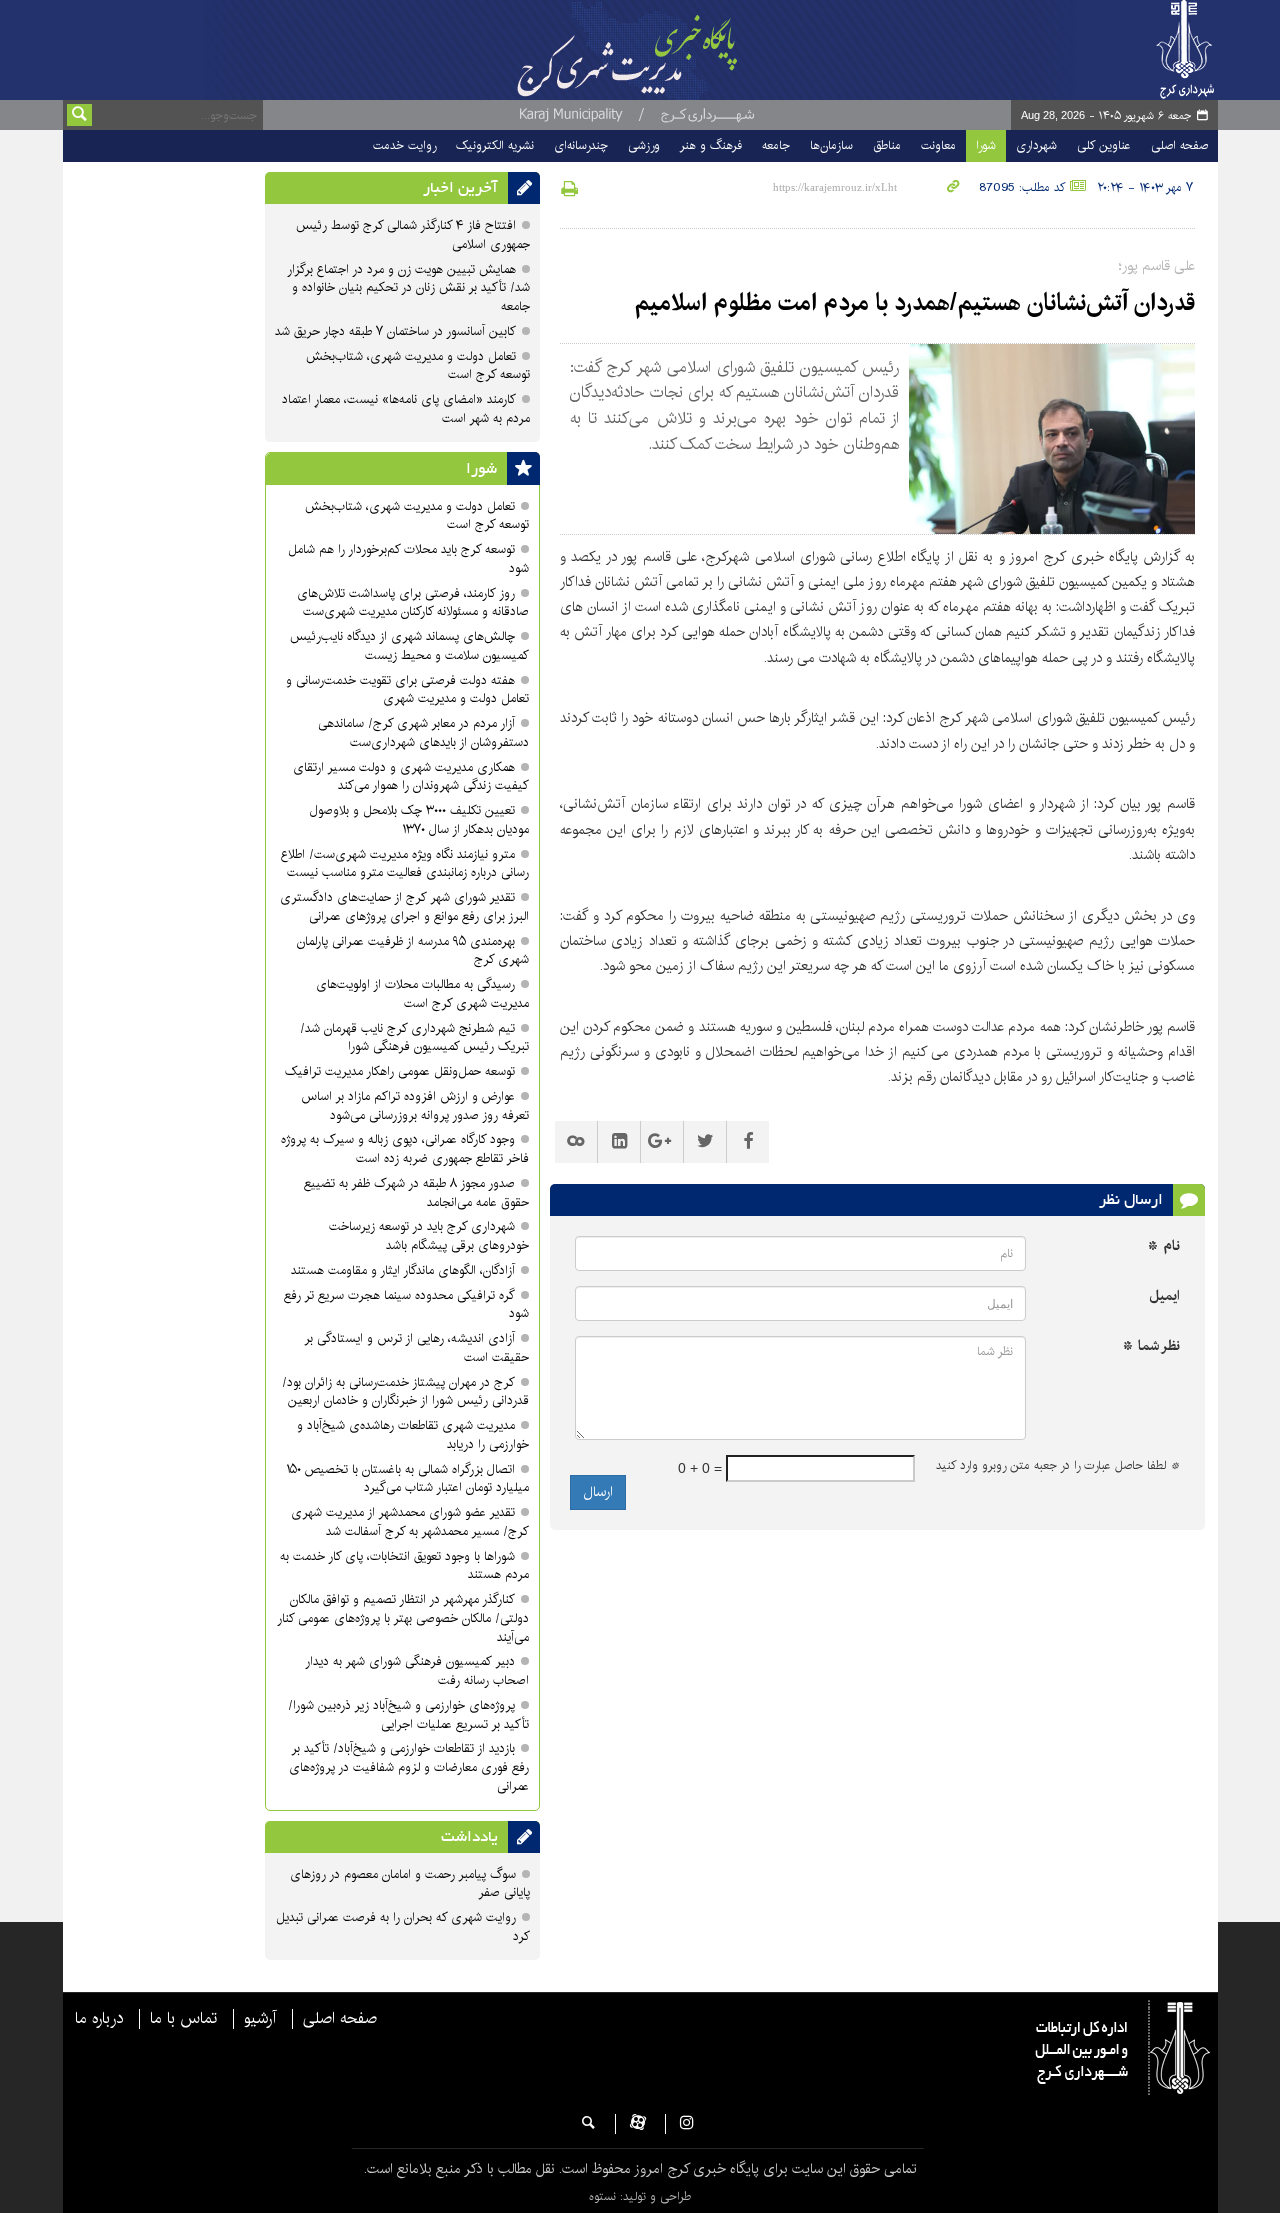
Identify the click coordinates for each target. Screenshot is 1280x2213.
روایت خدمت (404, 145)
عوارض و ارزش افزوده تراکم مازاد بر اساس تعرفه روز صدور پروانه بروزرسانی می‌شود (415, 1106)
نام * (1164, 1246)
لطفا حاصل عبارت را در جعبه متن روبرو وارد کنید (1058, 1466)
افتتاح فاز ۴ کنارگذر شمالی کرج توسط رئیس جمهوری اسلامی (413, 235)
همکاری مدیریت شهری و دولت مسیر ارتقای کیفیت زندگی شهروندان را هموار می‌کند (411, 777)
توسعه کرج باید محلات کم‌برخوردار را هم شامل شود (408, 559)
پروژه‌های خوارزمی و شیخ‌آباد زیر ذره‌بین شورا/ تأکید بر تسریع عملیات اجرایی (408, 1715)
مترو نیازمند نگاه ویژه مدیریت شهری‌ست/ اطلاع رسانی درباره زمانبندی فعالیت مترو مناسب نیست (405, 864)
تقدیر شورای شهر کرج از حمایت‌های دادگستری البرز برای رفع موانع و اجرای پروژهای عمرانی (404, 907)
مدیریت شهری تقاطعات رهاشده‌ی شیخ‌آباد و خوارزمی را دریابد (413, 1435)
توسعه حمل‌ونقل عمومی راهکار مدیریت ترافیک (400, 1071)
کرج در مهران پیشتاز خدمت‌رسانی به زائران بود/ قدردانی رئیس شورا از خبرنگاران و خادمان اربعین (405, 1392)
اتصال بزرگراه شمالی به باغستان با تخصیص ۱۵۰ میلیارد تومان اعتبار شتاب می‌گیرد (407, 1479)
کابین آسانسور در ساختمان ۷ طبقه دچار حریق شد (395, 331)
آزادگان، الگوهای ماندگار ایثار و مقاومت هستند (403, 1270)
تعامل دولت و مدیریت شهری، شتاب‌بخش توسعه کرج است (418, 366)
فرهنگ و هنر (711, 145)
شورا (986, 145)
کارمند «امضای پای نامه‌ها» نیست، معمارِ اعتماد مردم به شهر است (406, 409)
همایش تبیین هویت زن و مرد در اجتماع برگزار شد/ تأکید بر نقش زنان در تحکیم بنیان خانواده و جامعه (408, 288)
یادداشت (469, 1837)
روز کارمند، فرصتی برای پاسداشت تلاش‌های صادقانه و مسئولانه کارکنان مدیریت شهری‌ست (413, 603)
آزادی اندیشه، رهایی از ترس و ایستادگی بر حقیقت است (416, 1348)
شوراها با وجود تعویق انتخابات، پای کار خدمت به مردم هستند (404, 1566)
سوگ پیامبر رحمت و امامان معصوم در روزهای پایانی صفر (410, 1884)
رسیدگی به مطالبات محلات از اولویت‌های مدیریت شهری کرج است (422, 994)
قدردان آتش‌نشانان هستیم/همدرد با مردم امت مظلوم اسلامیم (914, 303)
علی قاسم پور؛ (1157, 266)
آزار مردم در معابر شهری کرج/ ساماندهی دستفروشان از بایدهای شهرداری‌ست (423, 733)
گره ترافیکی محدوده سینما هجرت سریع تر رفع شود (406, 1305)
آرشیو (260, 2019)
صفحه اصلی (1179, 145)
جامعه (776, 145)
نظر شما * (1151, 1346)
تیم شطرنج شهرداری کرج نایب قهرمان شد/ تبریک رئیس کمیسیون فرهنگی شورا (414, 1038)
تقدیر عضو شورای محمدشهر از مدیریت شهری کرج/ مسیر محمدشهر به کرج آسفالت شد (410, 1522)
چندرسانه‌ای (581, 145)
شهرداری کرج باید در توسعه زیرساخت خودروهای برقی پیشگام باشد (429, 1236)
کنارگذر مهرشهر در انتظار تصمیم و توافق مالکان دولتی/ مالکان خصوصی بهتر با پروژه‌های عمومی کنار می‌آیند (403, 1618)
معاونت (938, 145)
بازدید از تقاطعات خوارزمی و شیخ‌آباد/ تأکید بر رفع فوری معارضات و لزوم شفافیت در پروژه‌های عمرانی (409, 1767)
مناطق (887, 145)
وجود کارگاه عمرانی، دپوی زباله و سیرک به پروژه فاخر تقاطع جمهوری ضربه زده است (405, 1149)
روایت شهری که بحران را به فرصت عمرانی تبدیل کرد (403, 1927)
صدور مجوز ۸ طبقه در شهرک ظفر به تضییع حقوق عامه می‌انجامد (416, 1193)
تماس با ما (183, 2019)
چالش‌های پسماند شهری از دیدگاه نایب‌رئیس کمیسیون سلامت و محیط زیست (409, 646)
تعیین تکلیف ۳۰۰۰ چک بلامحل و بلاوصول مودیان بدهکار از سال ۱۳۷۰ (419, 820)
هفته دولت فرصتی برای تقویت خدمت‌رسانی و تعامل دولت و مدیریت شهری (407, 690)
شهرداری (1036, 145)
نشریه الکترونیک (495, 145)
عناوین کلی (1104, 145)
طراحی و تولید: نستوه (640, 2196)
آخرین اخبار (460, 188)
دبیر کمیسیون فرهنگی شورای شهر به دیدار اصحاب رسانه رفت (417, 1671)
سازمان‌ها (831, 145)
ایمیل (1164, 1296)
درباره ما (99, 2019)
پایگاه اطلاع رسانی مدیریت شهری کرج (677, 50)
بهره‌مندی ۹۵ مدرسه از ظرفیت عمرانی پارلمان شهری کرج (413, 951)
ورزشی (644, 145)
